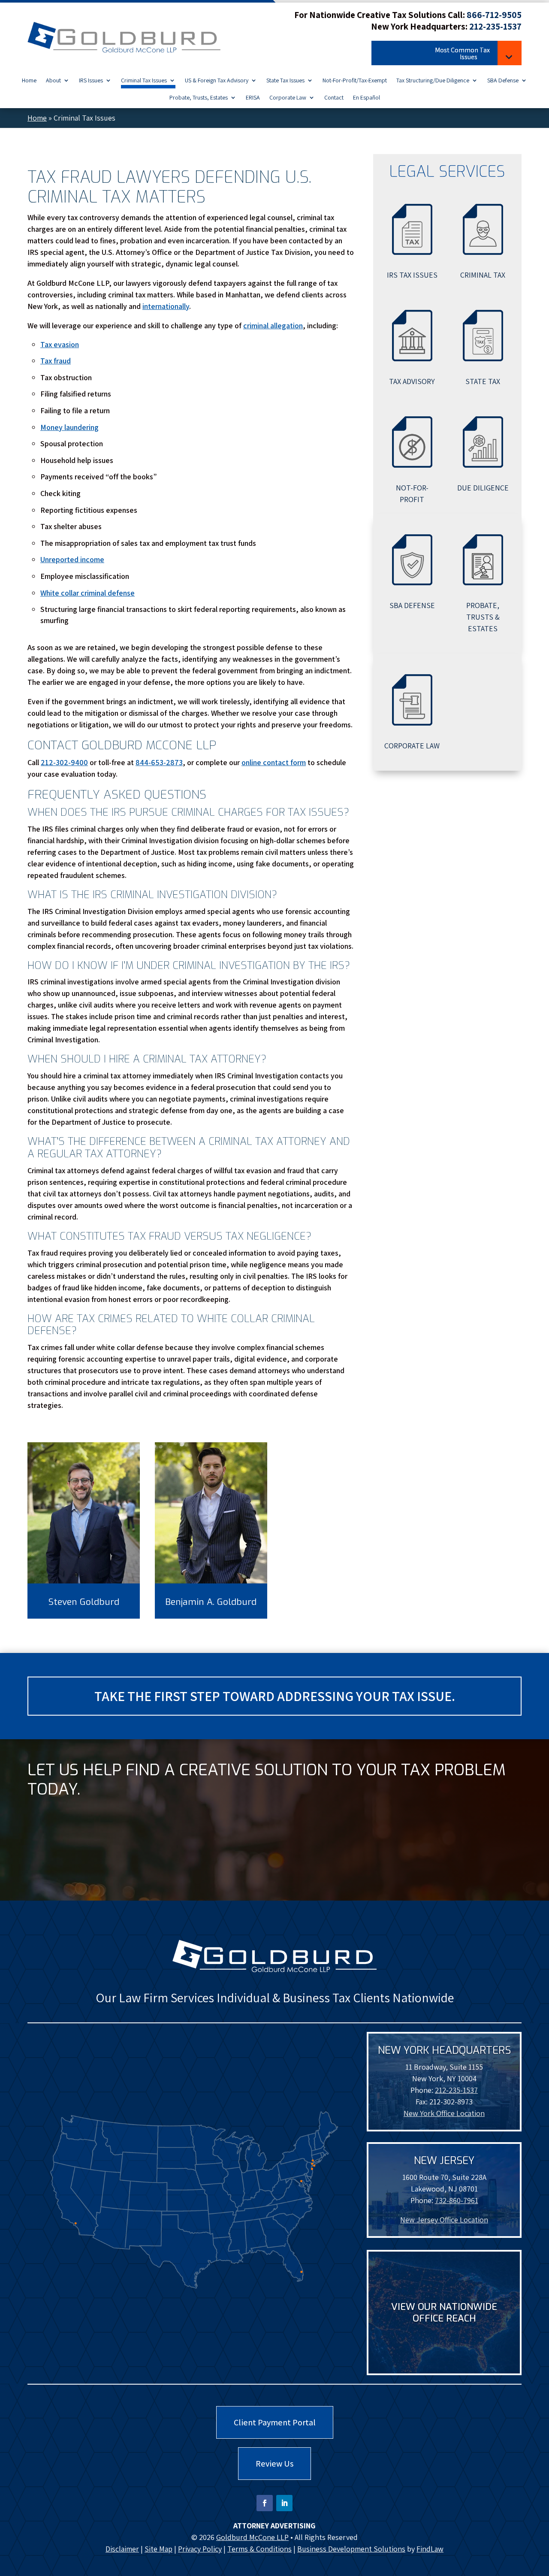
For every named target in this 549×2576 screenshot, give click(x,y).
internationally (166, 306)
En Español (367, 98)
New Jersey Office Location (444, 2220)
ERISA (253, 98)
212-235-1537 (495, 26)
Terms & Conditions (259, 2549)
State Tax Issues (285, 81)
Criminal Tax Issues (144, 81)
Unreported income (72, 559)
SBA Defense (503, 81)
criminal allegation (273, 325)
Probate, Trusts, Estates (199, 98)
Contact (334, 98)
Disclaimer (122, 2549)
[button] (446, 54)
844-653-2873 (159, 762)
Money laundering (69, 427)
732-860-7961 (457, 2200)
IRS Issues (91, 81)
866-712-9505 (494, 15)
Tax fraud (56, 361)
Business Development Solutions (351, 2549)
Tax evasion (60, 344)
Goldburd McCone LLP (252, 2537)
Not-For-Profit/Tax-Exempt (355, 81)
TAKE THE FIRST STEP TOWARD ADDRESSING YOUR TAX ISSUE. (275, 1696)
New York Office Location (444, 2113)
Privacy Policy (200, 2549)
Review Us (274, 2464)
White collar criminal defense (87, 593)
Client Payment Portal (275, 2422)
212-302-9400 (64, 762)
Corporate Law (288, 98)
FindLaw (430, 2549)
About (53, 81)
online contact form (274, 762)
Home (29, 81)
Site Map (158, 2549)
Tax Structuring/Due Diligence (433, 81)
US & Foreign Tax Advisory (217, 81)
